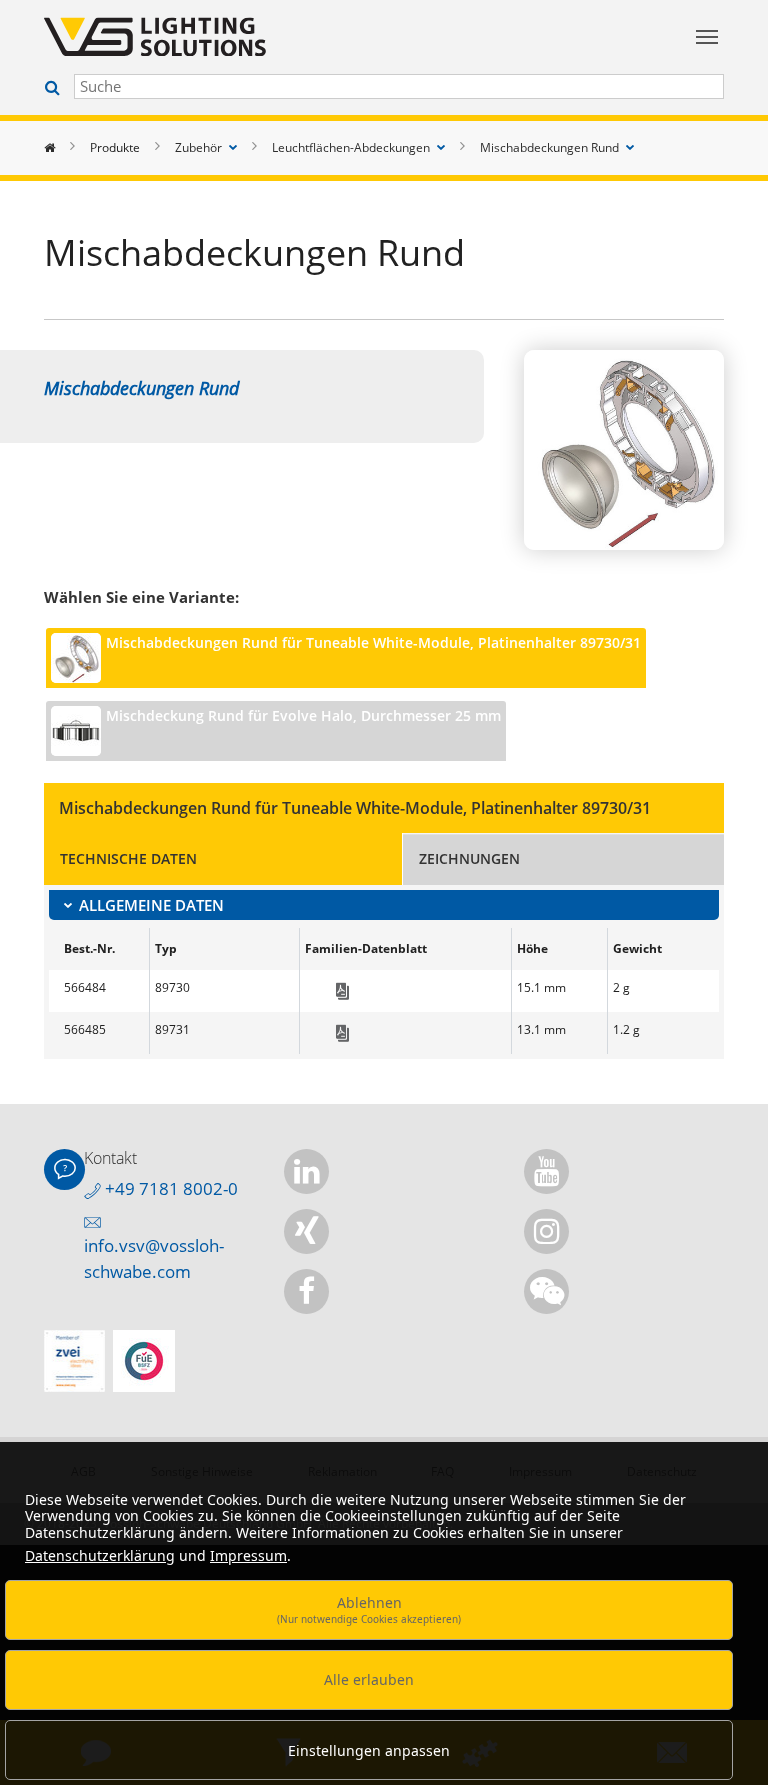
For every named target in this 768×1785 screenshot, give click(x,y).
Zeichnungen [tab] (469, 858)
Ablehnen (369, 1609)
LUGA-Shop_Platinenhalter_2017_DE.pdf (342, 991)
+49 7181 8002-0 (169, 1188)
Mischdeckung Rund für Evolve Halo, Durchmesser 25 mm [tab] (303, 715)
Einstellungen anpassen (369, 1750)
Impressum (248, 1555)
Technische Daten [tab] (128, 858)
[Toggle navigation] (707, 37)
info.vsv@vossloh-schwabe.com (154, 1258)
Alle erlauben (369, 1679)
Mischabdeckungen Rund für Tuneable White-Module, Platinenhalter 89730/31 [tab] (373, 642)
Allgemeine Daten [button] (151, 905)
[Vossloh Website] (294, 36)
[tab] (384, 905)
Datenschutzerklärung (100, 1555)
